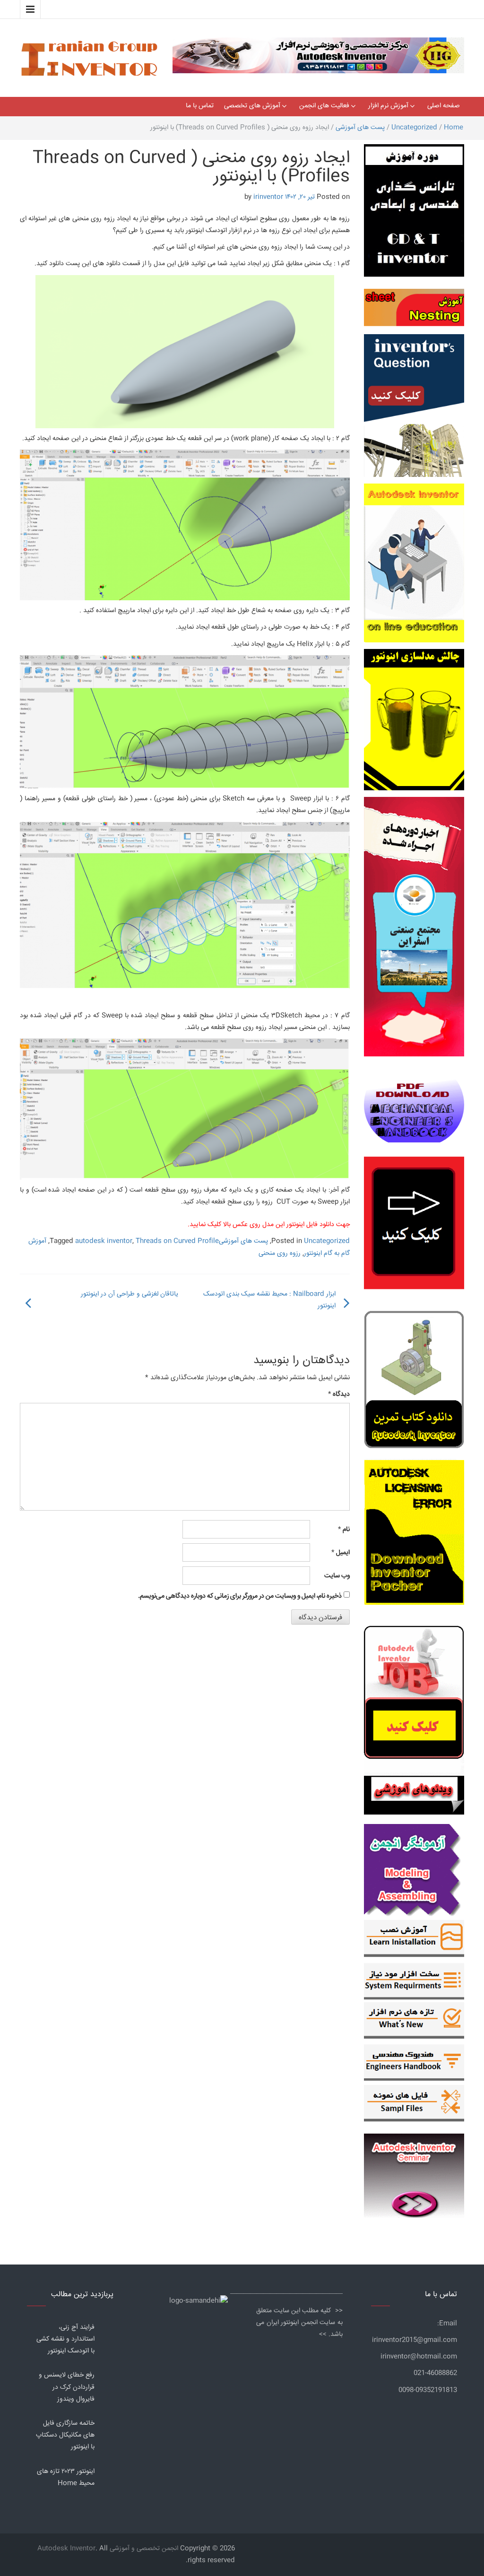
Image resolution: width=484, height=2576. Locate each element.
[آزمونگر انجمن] (414, 1867)
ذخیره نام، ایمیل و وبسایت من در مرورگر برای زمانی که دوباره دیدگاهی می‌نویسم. (240, 1596)
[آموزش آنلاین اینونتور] (414, 566)
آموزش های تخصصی (252, 106)
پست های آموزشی (360, 128)
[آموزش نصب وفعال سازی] (414, 1940)
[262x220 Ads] (414, 2171)
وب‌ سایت (337, 1576)
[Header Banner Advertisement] (318, 53)
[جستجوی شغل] (414, 1696)
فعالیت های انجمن (324, 106)
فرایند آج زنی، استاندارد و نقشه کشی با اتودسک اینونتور (65, 2339)
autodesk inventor (104, 1241)
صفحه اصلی (444, 106)
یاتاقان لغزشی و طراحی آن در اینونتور (130, 1294)
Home (454, 128)
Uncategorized (414, 128)
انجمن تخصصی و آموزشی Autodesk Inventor (108, 2549)
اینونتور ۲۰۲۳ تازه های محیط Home (66, 2477)
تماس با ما (200, 106)
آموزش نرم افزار (388, 106)
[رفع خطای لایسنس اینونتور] (414, 1381)
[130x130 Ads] (414, 1795)
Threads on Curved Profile (177, 1241)
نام (344, 1530)
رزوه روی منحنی (280, 1253)
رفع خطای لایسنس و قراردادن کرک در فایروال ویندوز (67, 2387)
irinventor (268, 197)
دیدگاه (339, 1394)
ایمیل (341, 1553)
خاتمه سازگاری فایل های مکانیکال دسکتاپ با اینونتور (65, 2435)
